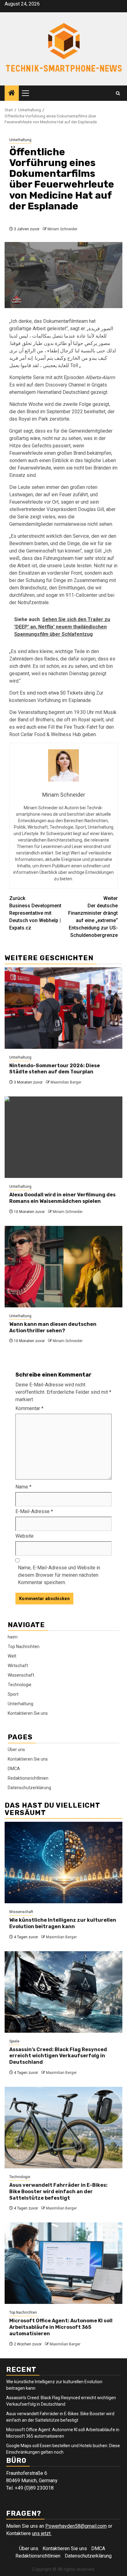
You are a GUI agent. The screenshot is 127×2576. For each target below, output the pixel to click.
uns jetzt (42, 2533)
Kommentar (29, 1408)
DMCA (14, 1769)
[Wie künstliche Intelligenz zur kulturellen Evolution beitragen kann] (63, 1863)
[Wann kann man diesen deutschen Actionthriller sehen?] (63, 1267)
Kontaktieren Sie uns (28, 1713)
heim (13, 1637)
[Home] (12, 93)
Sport (13, 1694)
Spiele (14, 2041)
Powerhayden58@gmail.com (76, 2526)
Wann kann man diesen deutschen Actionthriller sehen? (53, 1327)
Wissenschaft (21, 1675)
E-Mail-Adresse (34, 1511)
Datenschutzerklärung (29, 1788)
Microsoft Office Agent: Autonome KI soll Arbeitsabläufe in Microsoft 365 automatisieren (61, 2327)
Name (23, 1487)
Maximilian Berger (66, 1082)
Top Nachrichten (24, 1647)
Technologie (20, 1685)
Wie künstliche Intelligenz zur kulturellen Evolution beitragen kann (63, 1923)
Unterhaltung (20, 140)
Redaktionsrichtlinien (28, 1778)
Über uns (16, 1750)
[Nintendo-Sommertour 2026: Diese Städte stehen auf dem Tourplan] (63, 1008)
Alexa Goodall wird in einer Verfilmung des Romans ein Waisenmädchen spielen (62, 1198)
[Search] (118, 93)
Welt (12, 1656)
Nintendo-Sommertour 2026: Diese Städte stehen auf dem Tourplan (55, 1069)
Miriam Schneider (62, 229)
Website (25, 1536)
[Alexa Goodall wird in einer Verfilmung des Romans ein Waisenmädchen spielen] (63, 1137)
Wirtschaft (18, 1666)
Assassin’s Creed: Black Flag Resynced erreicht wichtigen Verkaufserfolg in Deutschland (58, 2056)
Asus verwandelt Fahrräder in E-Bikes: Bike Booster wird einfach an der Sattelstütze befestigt (58, 2192)
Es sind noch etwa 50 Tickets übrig (57, 693)
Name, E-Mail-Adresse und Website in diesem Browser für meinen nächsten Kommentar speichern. (59, 1575)
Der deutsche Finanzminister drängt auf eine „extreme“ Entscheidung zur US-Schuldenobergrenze (93, 917)
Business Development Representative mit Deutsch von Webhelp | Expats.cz (35, 913)
